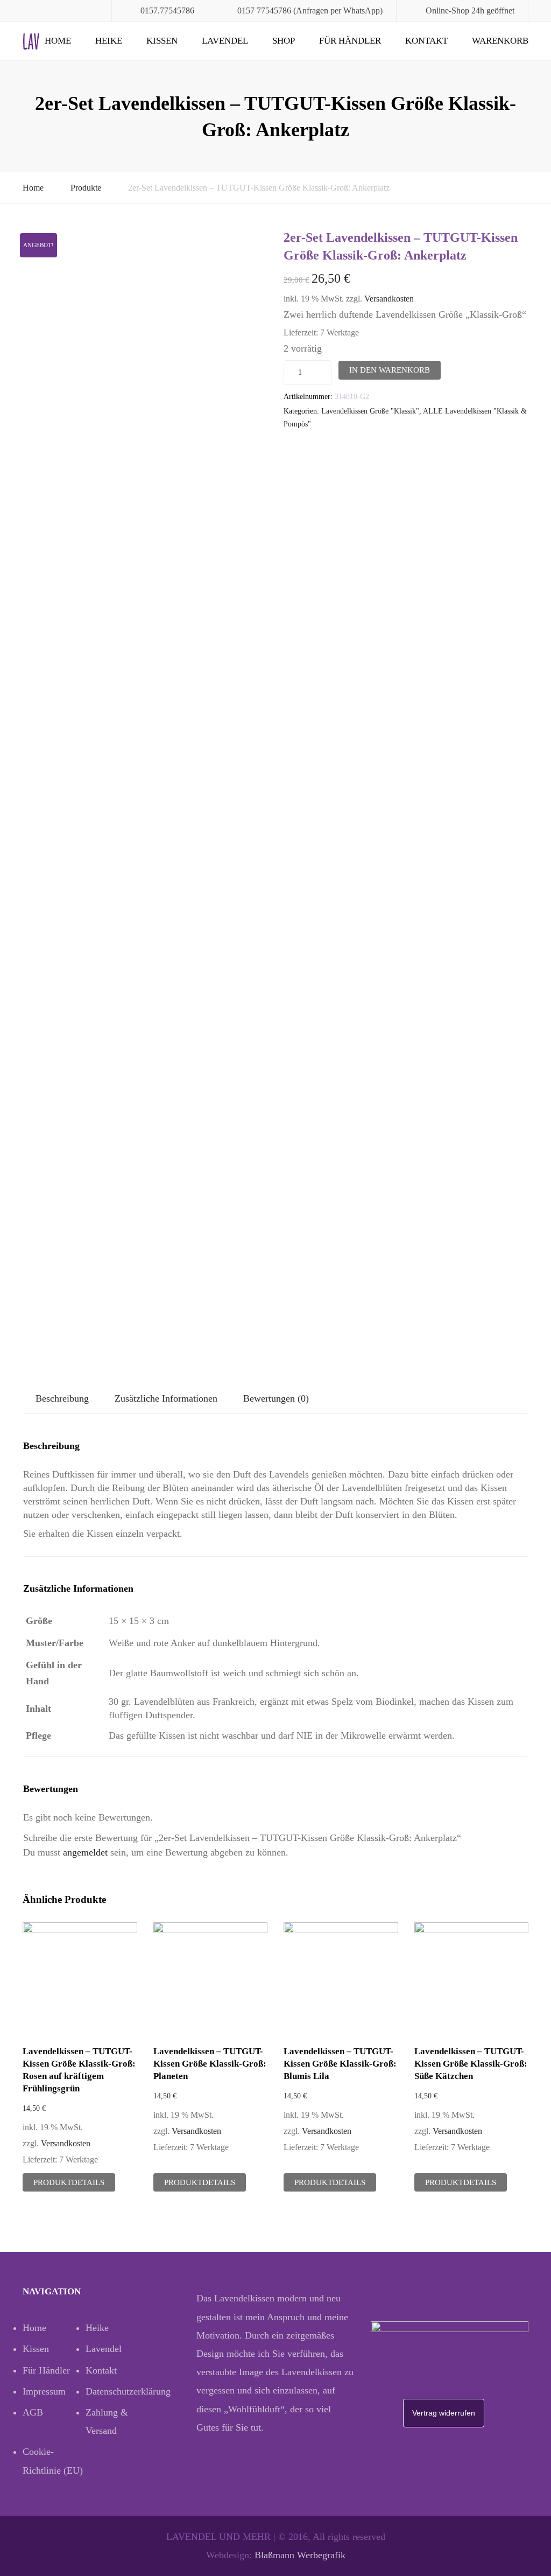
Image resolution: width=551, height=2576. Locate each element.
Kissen (162, 41)
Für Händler (350, 41)
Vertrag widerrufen (444, 2413)
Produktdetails (69, 2182)
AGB (33, 2412)
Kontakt (426, 41)
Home (58, 41)
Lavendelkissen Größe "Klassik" (370, 411)
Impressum (44, 2391)
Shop (284, 41)
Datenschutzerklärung (117, 2391)
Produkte (86, 188)
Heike (109, 41)
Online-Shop (447, 10)
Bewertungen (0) (276, 1398)
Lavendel (225, 41)
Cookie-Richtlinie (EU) (53, 2461)
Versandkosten (389, 299)
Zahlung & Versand (107, 2421)
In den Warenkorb (390, 370)
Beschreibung (62, 1398)
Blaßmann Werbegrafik (300, 2555)
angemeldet (85, 1852)
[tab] (62, 1399)
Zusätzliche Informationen (166, 1398)
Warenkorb (500, 41)
